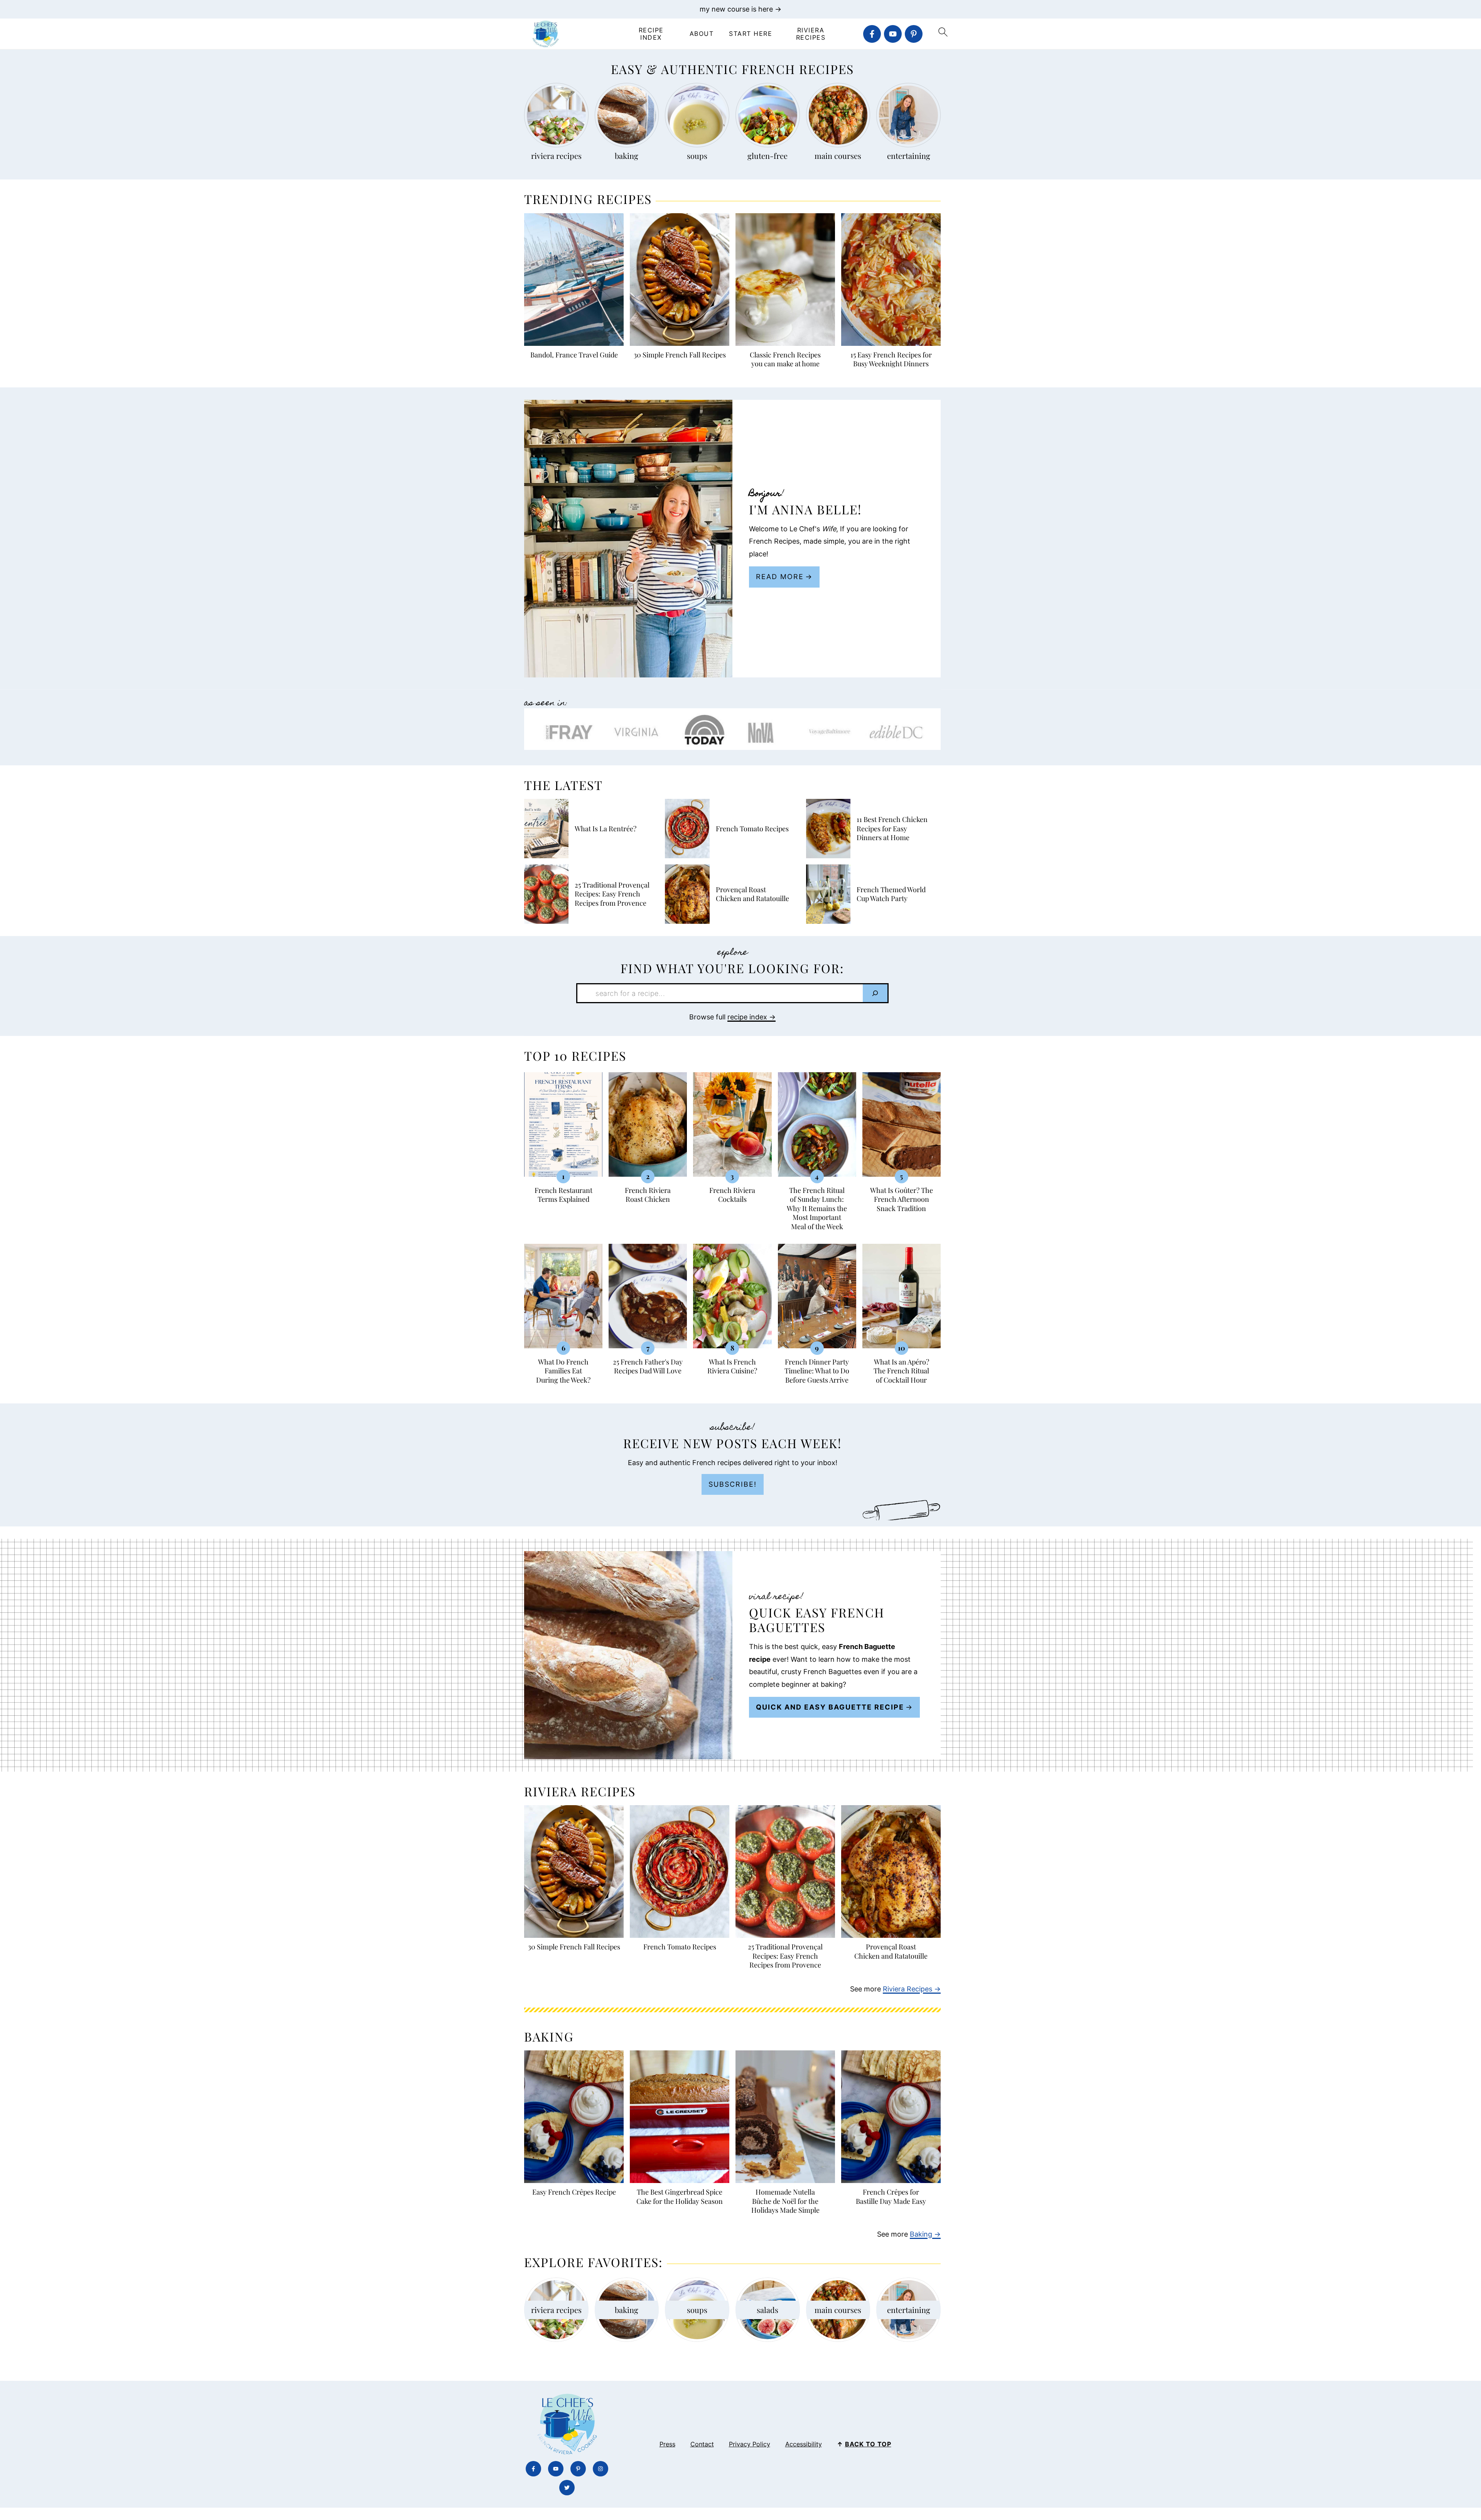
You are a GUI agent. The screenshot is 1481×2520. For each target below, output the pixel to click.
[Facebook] (872, 34)
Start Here (751, 34)
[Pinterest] (914, 34)
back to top (868, 2444)
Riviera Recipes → (912, 1989)
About (702, 34)
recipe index (747, 1017)
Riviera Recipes (811, 34)
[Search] (875, 993)
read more (780, 577)
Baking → (925, 2234)
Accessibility (804, 2444)
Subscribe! (733, 1484)
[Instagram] (600, 2469)
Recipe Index (651, 34)
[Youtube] (893, 34)
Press (667, 2444)
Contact (702, 2444)
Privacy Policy (750, 2444)
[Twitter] (567, 2488)
